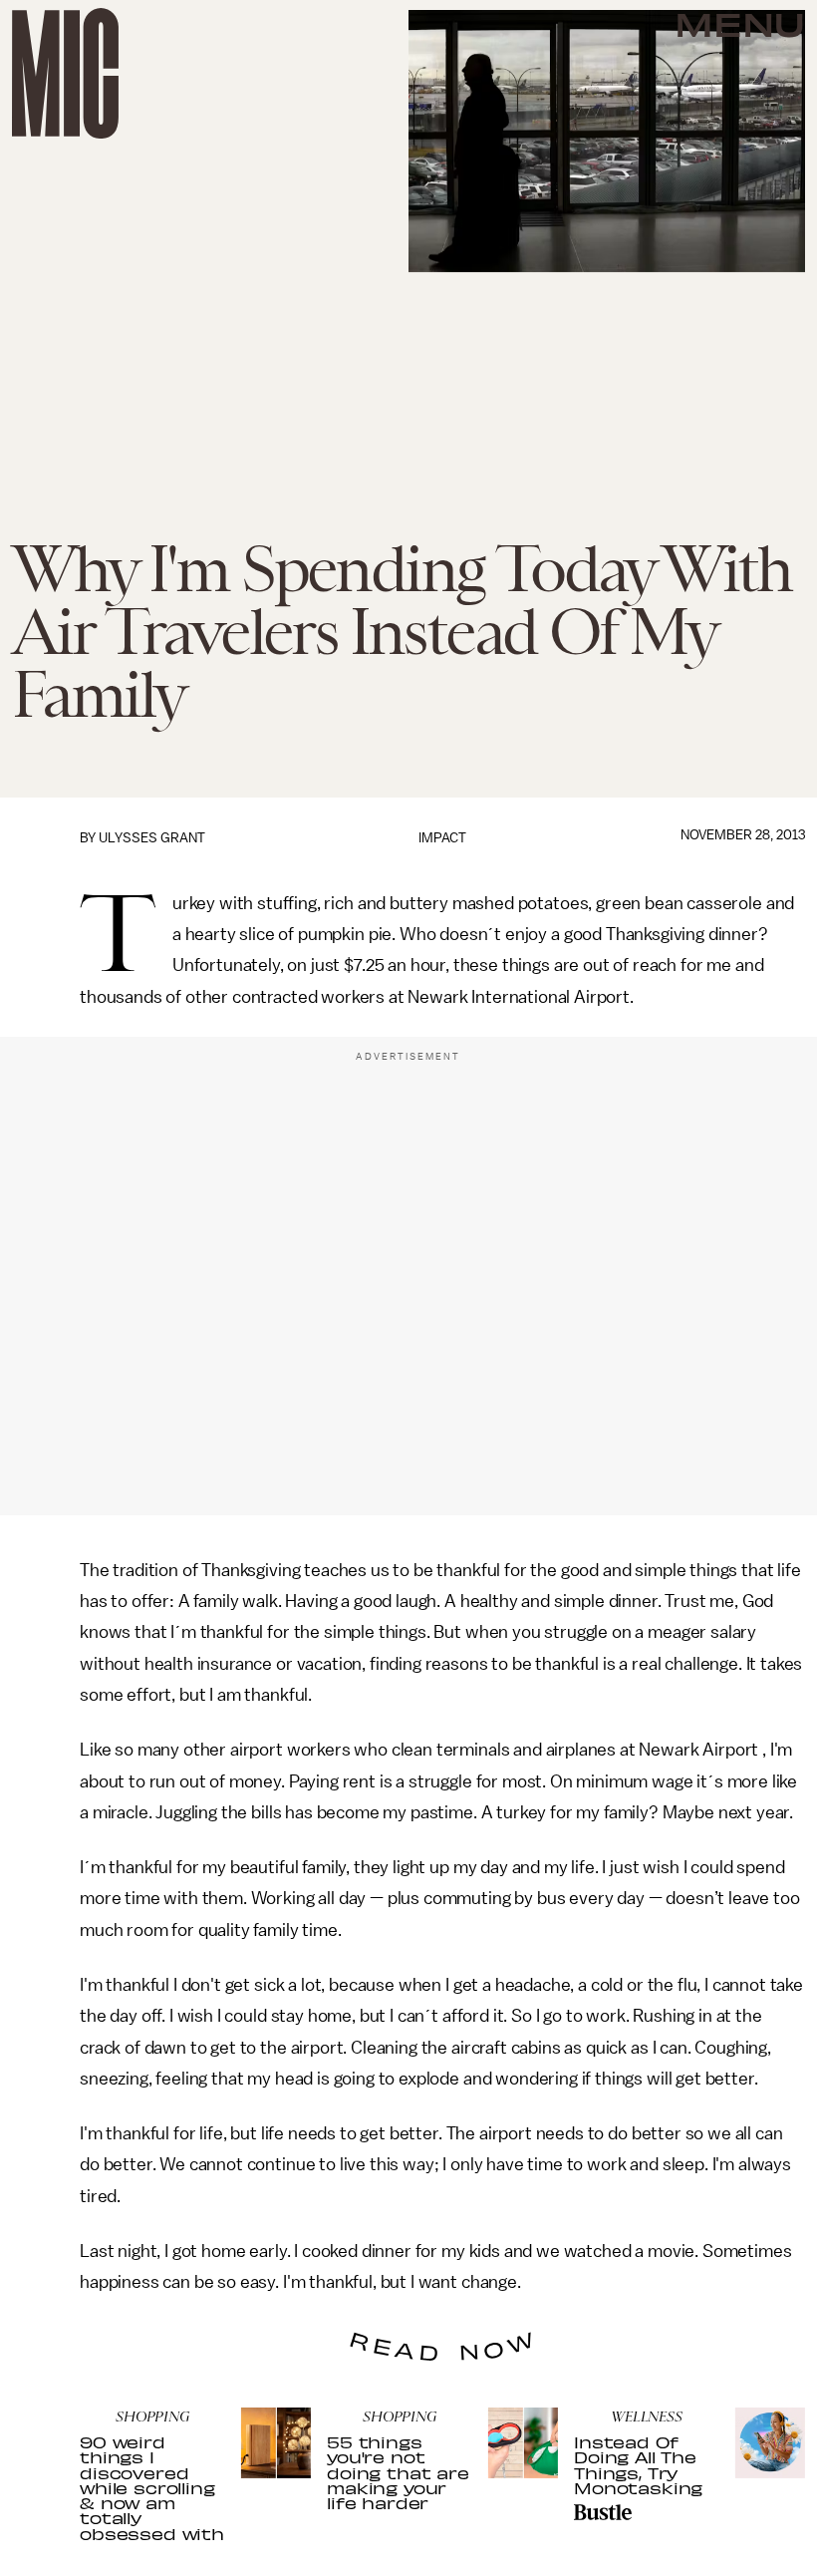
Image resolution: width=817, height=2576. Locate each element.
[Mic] (65, 73)
